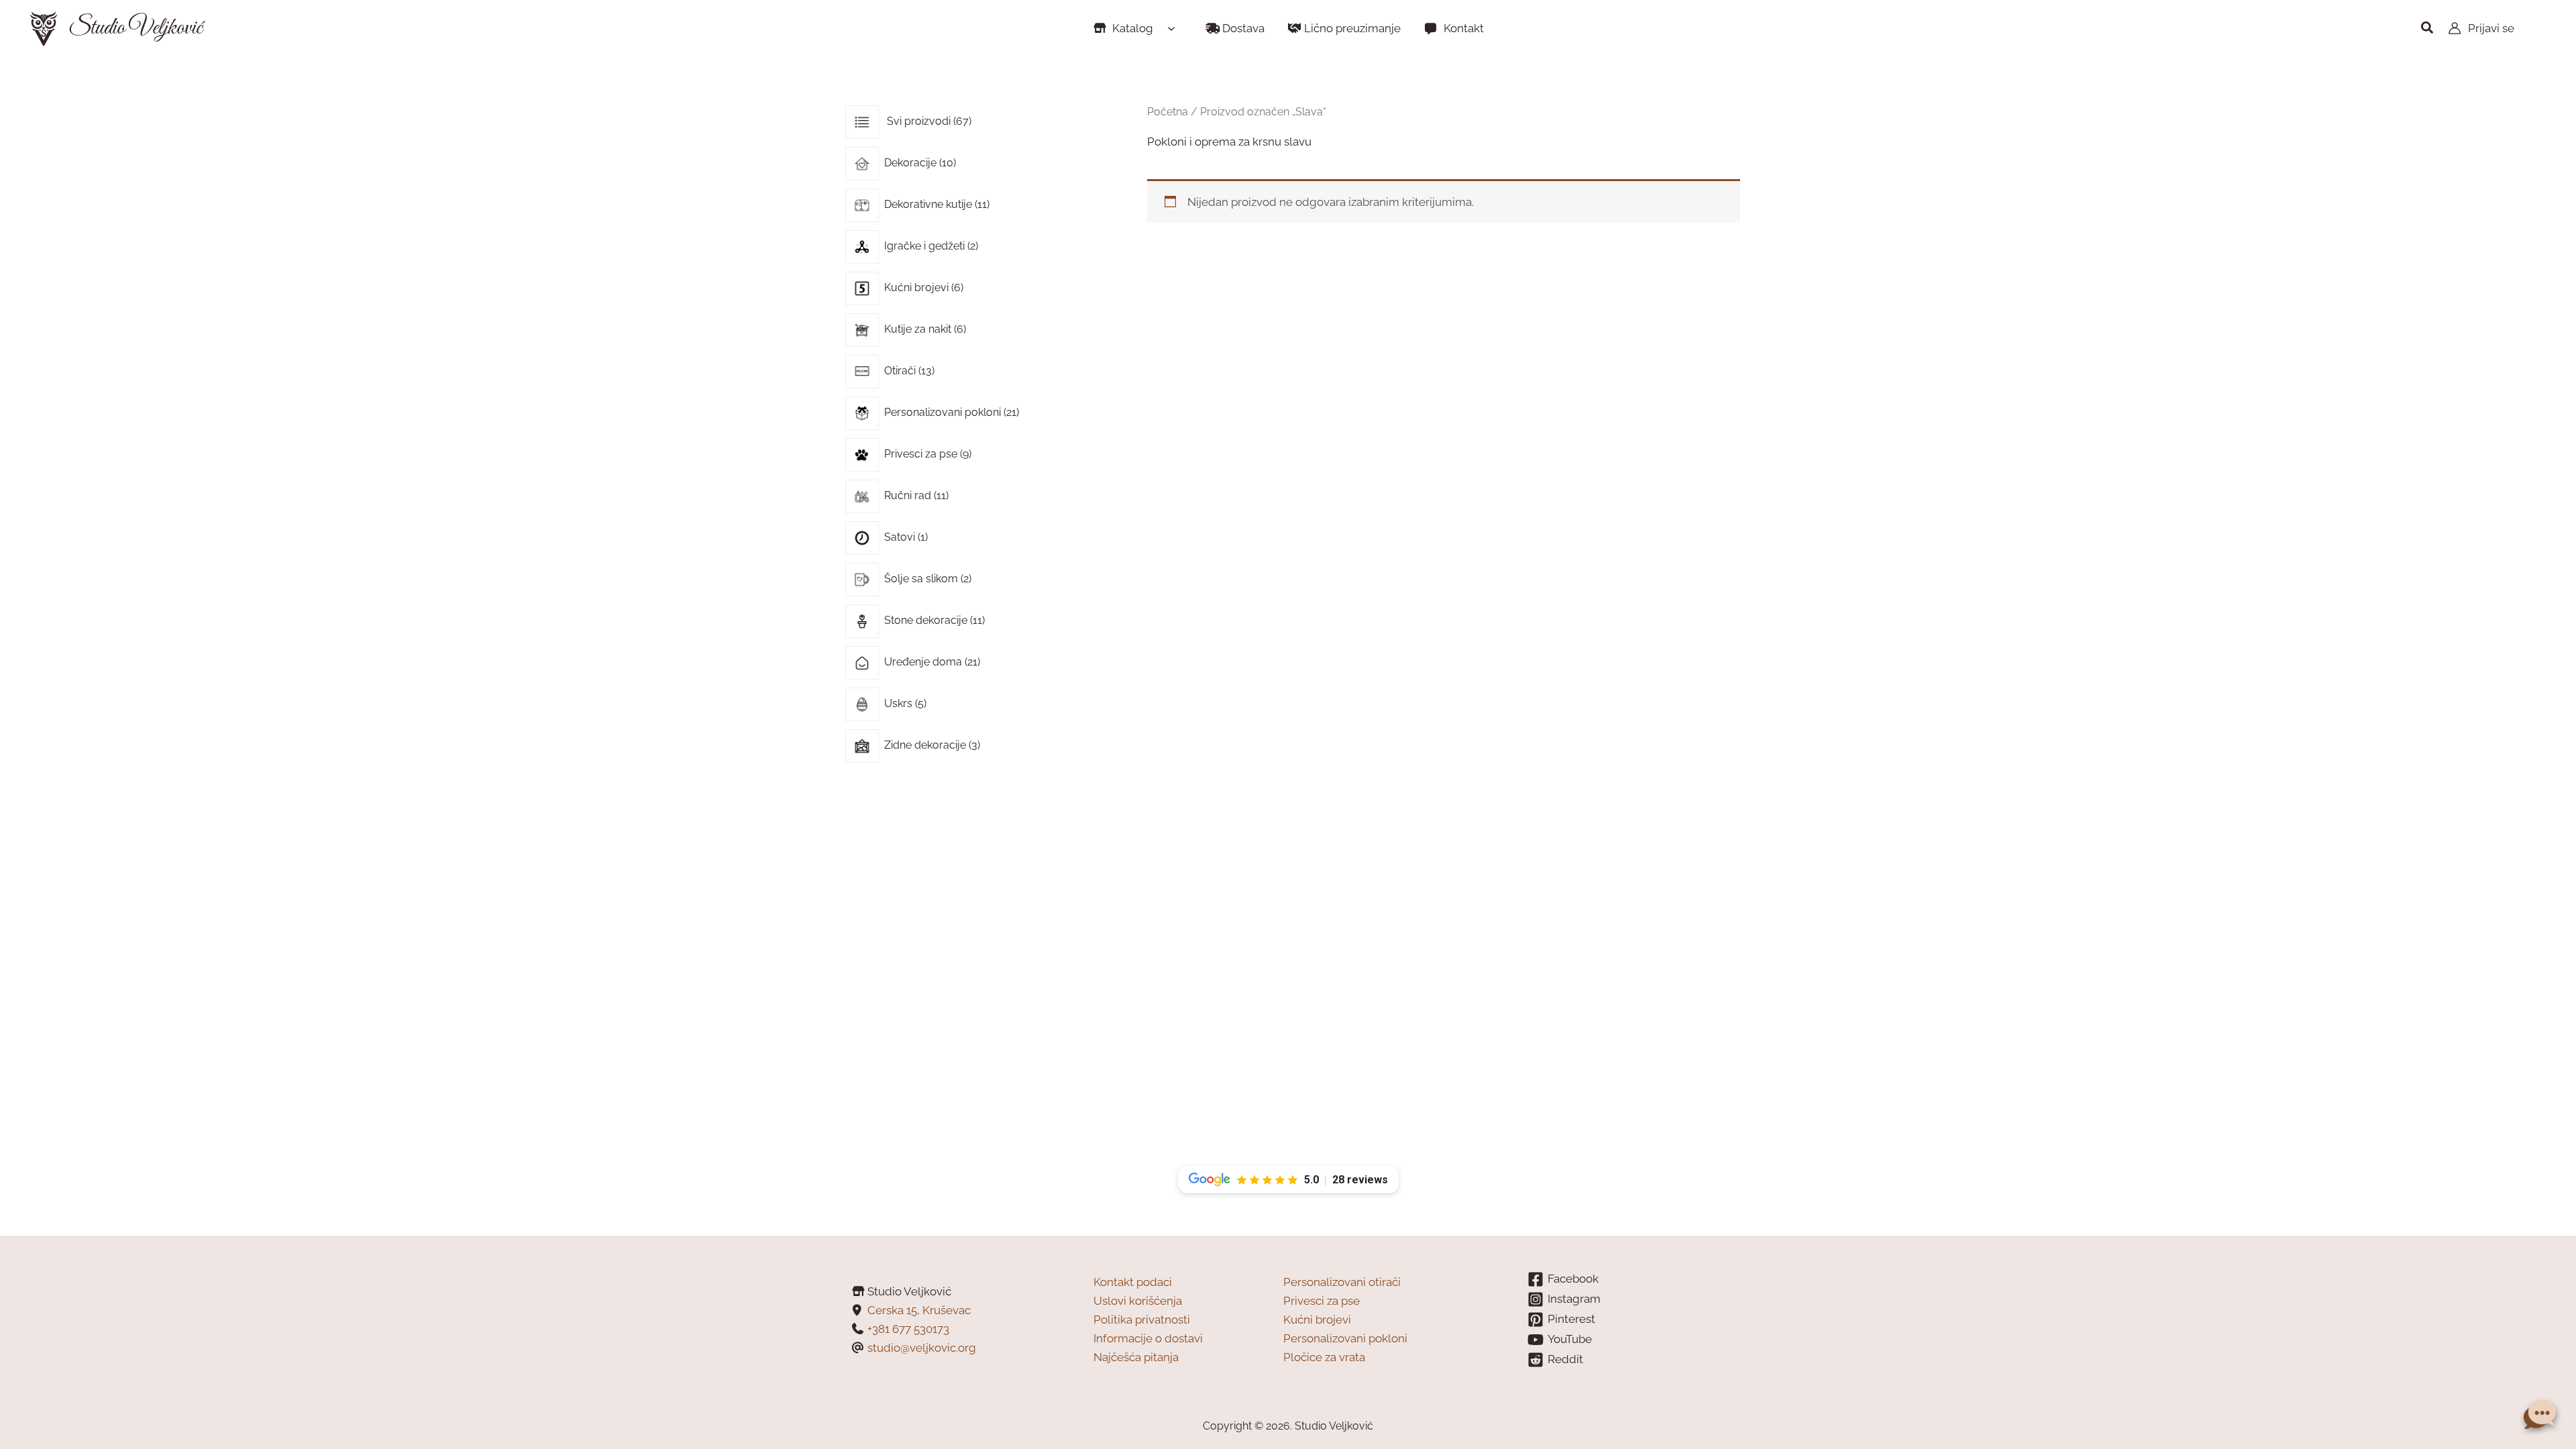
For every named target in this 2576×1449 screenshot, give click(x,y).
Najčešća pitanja (1136, 1357)
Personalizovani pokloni (1345, 1338)
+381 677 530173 (908, 1329)
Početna (1168, 112)
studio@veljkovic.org (922, 1348)
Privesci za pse (1322, 1301)
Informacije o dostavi (1148, 1338)
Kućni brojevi (1317, 1320)
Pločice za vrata (1324, 1357)
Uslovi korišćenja (1138, 1301)
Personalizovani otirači (1342, 1282)
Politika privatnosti (1142, 1320)
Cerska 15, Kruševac (919, 1310)
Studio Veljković (135, 28)
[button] (1168, 28)
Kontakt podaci (1133, 1282)
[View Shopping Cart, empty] (2540, 29)
